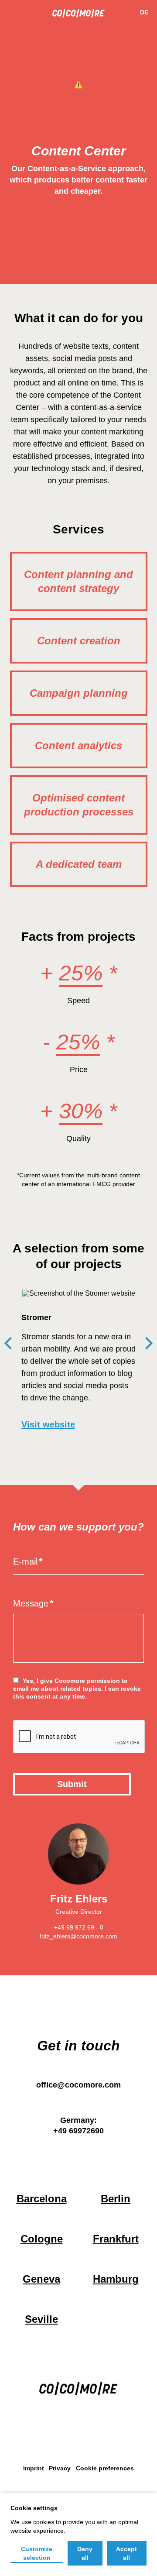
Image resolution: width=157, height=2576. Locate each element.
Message (31, 1603)
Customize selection (37, 2553)
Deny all (85, 2553)
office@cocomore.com (78, 2085)
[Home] (78, 15)
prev (8, 1343)
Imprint (34, 2469)
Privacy (60, 2469)
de (144, 12)
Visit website (48, 1424)
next (149, 1343)
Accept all (126, 2553)
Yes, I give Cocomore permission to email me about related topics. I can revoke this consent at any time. (77, 1689)
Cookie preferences (105, 2469)
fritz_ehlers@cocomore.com (78, 1936)
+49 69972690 (78, 2131)
